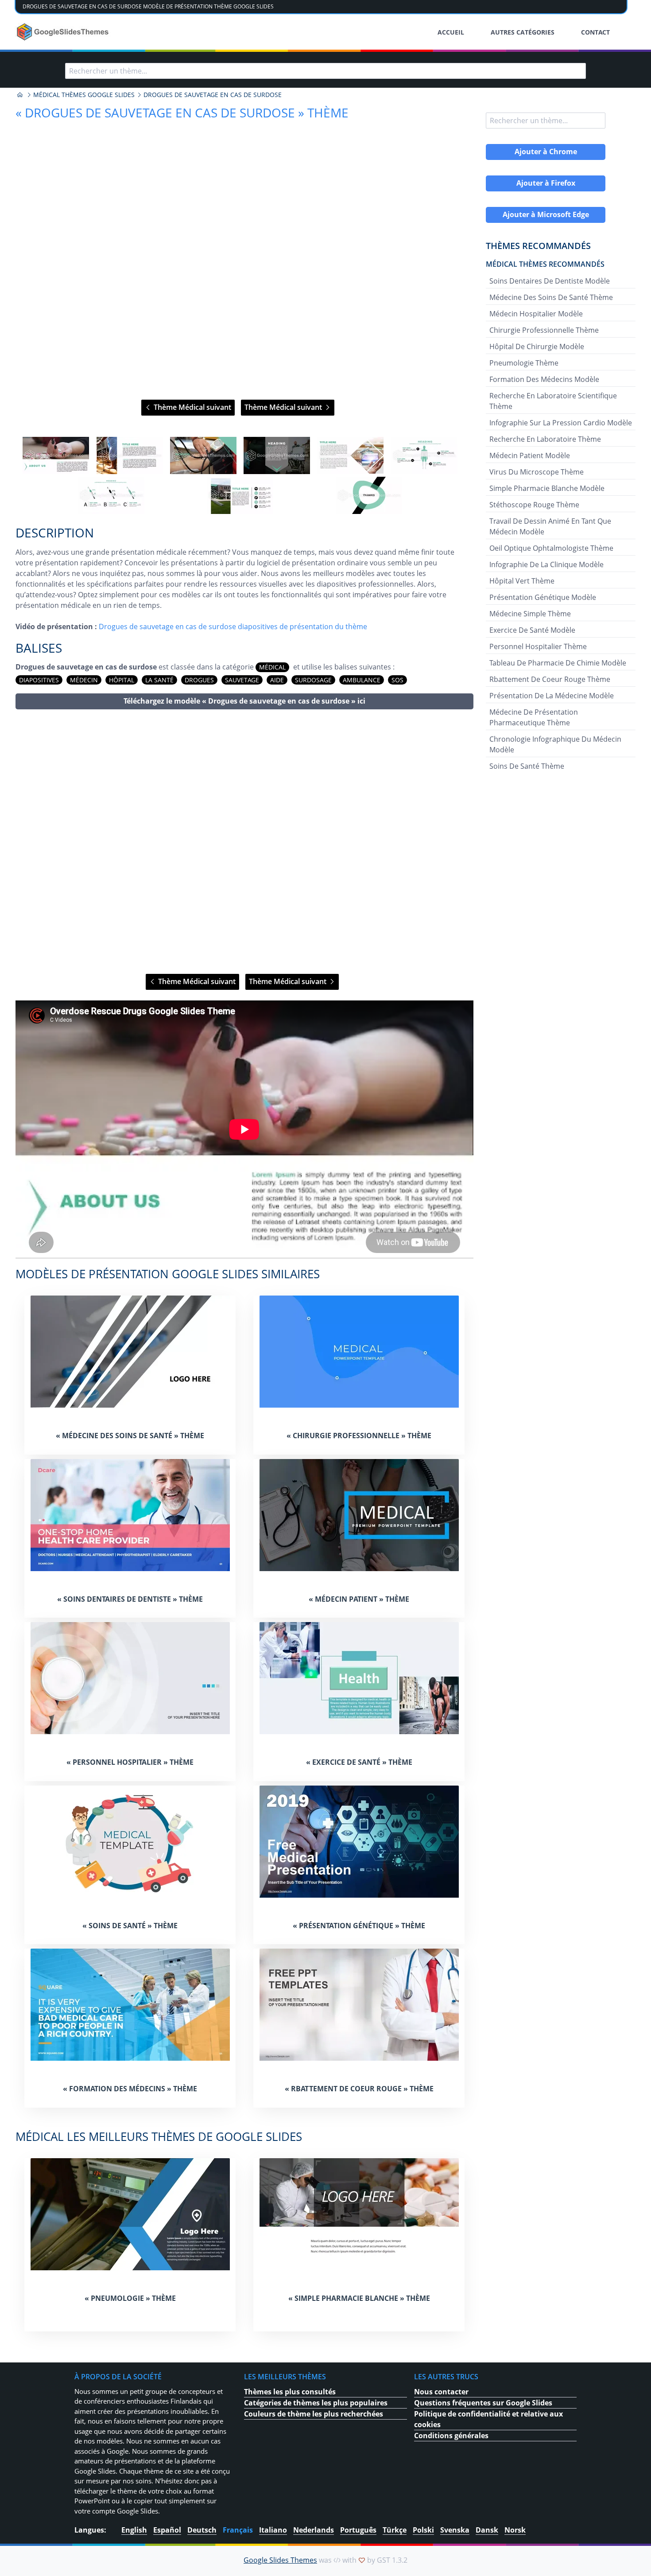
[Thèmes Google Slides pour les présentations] (20, 95)
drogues (199, 680)
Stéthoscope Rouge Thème (534, 505)
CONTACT (595, 32)
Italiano (273, 2530)
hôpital (122, 680)
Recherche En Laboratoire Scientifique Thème (553, 401)
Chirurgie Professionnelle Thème (544, 330)
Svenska (455, 2530)
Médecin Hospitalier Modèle (536, 314)
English (134, 2530)
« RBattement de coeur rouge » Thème (359, 2089)
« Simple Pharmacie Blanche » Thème (359, 2298)
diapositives (39, 680)
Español (167, 2530)
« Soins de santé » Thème (130, 1926)
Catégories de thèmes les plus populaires (316, 2403)
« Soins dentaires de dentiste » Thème (130, 1599)
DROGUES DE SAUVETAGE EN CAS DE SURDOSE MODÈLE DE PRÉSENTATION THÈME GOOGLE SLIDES (148, 6)
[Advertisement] (244, 842)
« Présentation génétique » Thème (359, 1926)
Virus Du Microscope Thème (537, 472)
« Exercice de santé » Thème (359, 1762)
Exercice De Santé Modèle (532, 630)
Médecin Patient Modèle (530, 455)
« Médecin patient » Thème (359, 1599)
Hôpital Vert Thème (522, 581)
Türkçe (395, 2530)
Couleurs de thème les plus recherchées (314, 2414)
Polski (423, 2530)
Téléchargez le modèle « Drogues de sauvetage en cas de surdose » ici (244, 701)
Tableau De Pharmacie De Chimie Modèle (558, 663)
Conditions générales (451, 2436)
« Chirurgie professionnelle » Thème (359, 1436)
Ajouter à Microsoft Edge (546, 214)
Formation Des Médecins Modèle (544, 379)
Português (358, 2530)
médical (272, 667)
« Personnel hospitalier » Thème (130, 1762)
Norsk (515, 2530)
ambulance (362, 680)
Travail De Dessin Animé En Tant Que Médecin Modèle (550, 526)
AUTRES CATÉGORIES (523, 32)
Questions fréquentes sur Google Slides (483, 2403)
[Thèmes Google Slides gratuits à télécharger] (64, 32)
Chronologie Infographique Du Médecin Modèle (555, 744)
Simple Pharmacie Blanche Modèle (547, 488)
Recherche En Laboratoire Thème (545, 439)
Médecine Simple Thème (530, 614)
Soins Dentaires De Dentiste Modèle (550, 281)
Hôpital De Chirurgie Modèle (537, 346)
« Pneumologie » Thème (130, 2298)
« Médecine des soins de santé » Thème (130, 1436)
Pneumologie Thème (524, 363)
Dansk (487, 2530)
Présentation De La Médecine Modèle (552, 696)
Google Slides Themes (280, 2560)
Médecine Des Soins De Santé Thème (551, 297)
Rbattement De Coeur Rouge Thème (550, 679)
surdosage (313, 680)
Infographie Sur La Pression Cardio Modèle (561, 423)
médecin (84, 680)
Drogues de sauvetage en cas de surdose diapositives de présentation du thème (233, 626)
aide (277, 680)
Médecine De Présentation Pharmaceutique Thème (534, 717)
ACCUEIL (451, 32)
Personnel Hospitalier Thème (538, 646)
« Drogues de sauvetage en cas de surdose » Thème (182, 113)
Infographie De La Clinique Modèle (546, 564)
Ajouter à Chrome (546, 152)
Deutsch (202, 2530)
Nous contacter (441, 2392)
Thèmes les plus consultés (290, 2392)
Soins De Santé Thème (527, 766)
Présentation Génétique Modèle (543, 597)
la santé (159, 680)
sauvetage (242, 680)
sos (397, 680)
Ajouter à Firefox (546, 183)
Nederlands (314, 2530)
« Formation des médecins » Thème (130, 2089)
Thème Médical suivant (192, 407)
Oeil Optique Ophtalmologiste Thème (551, 548)
